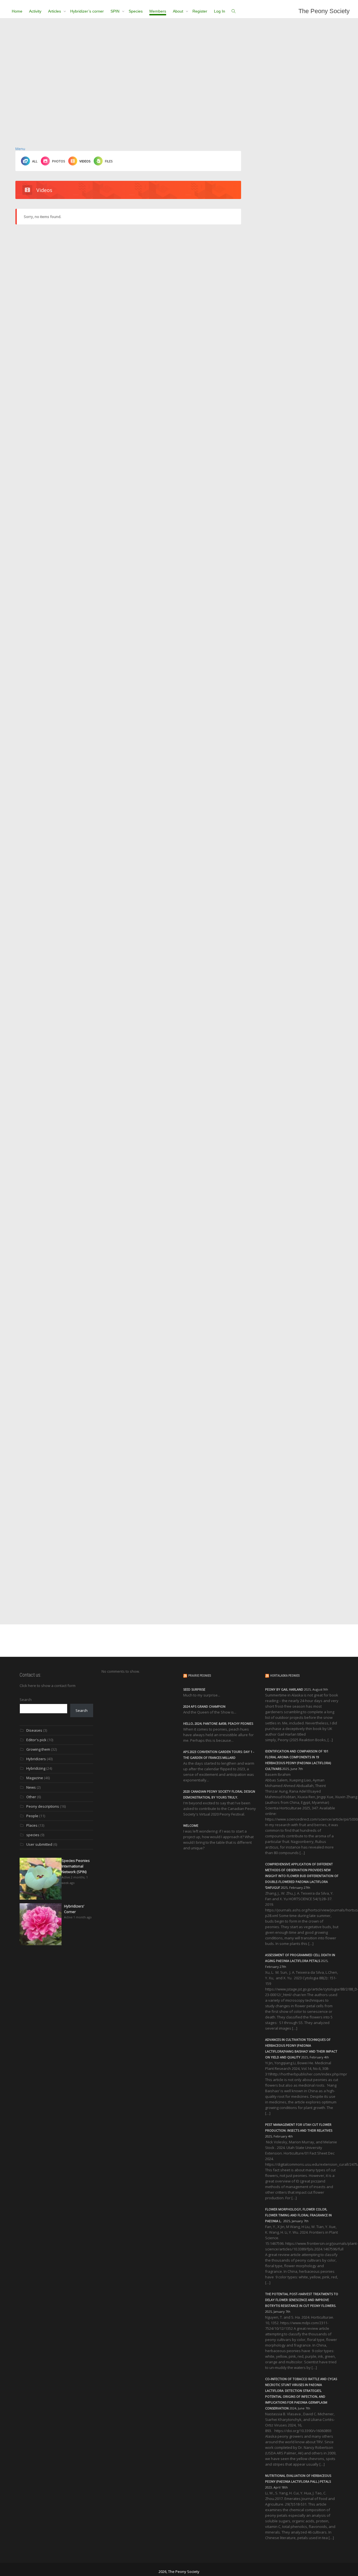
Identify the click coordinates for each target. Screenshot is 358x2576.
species (33, 1835)
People (32, 1816)
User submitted (39, 1844)
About (179, 11)
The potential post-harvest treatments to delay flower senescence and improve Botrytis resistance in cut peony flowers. (302, 2300)
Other (31, 1797)
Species (136, 11)
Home (17, 11)
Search (26, 1700)
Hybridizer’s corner (87, 11)
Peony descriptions (43, 1806)
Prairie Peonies (200, 1676)
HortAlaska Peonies (285, 1676)
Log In (220, 11)
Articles (55, 11)
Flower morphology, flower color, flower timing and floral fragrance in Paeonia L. (298, 2215)
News (31, 1787)
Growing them (38, 1749)
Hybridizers (36, 1759)
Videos (85, 161)
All (35, 161)
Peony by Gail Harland (284, 1689)
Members (158, 11)
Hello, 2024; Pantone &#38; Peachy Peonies (218, 1723)
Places (32, 1825)
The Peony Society (324, 11)
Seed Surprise (194, 1689)
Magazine (35, 1778)
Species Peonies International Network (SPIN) (76, 1866)
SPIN (116, 11)
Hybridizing (36, 1768)
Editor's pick (36, 1740)
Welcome (191, 1825)
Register (200, 11)
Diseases (34, 1730)
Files (109, 161)
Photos (58, 161)
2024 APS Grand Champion (204, 1706)
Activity (35, 11)
